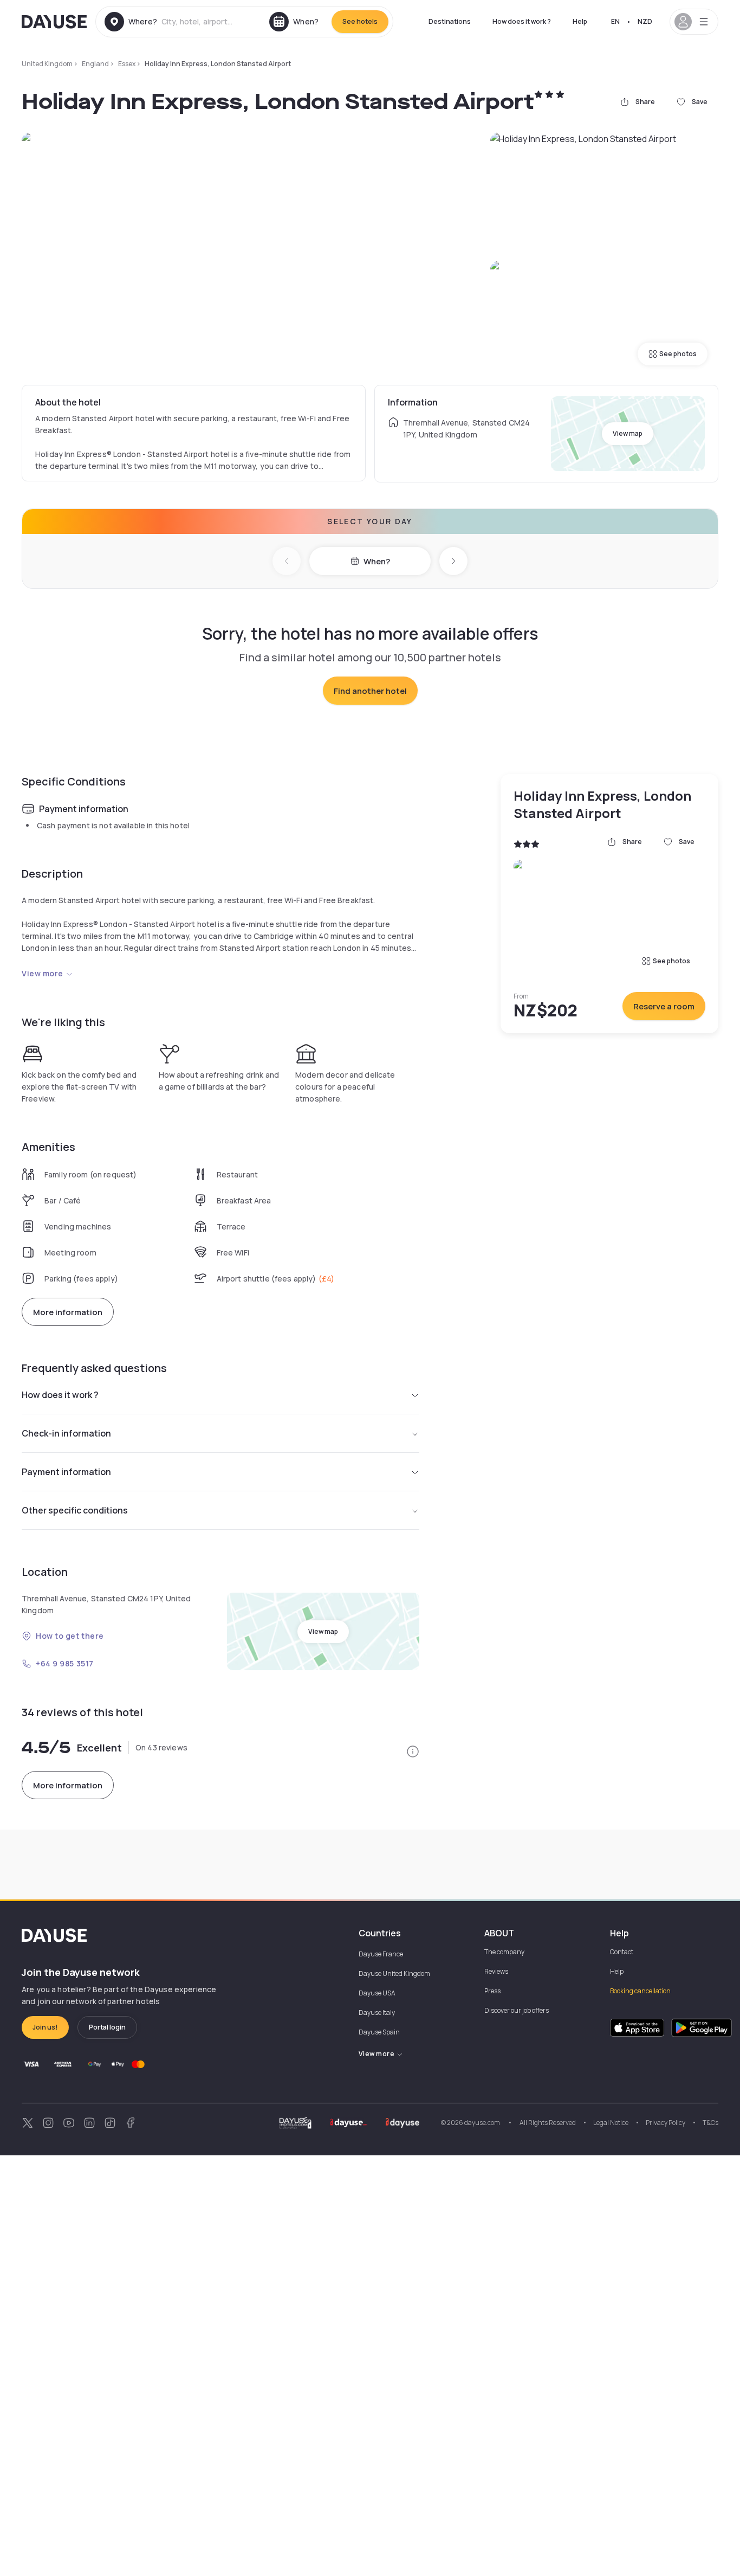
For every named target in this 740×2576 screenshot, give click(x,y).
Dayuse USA (377, 1993)
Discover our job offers (517, 2010)
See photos (678, 354)
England (95, 64)
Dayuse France (381, 1954)
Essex (127, 64)
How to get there (70, 1636)
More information (68, 1312)
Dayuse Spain (379, 2032)
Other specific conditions (75, 1510)
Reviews (496, 1971)
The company (504, 1952)
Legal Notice (611, 2123)
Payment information (66, 1472)
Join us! (45, 2027)
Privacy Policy (666, 2123)
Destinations (450, 21)
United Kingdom (47, 64)
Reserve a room (664, 1006)
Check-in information (66, 1433)
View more (43, 973)
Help (580, 21)
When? (377, 561)
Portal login (107, 2027)
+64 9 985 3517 (65, 1663)
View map (628, 433)
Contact (622, 1952)
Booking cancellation (640, 1991)
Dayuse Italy (377, 2012)
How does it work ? (522, 21)
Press (492, 1991)
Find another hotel (370, 691)
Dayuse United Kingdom (394, 1973)
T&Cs (710, 2123)
